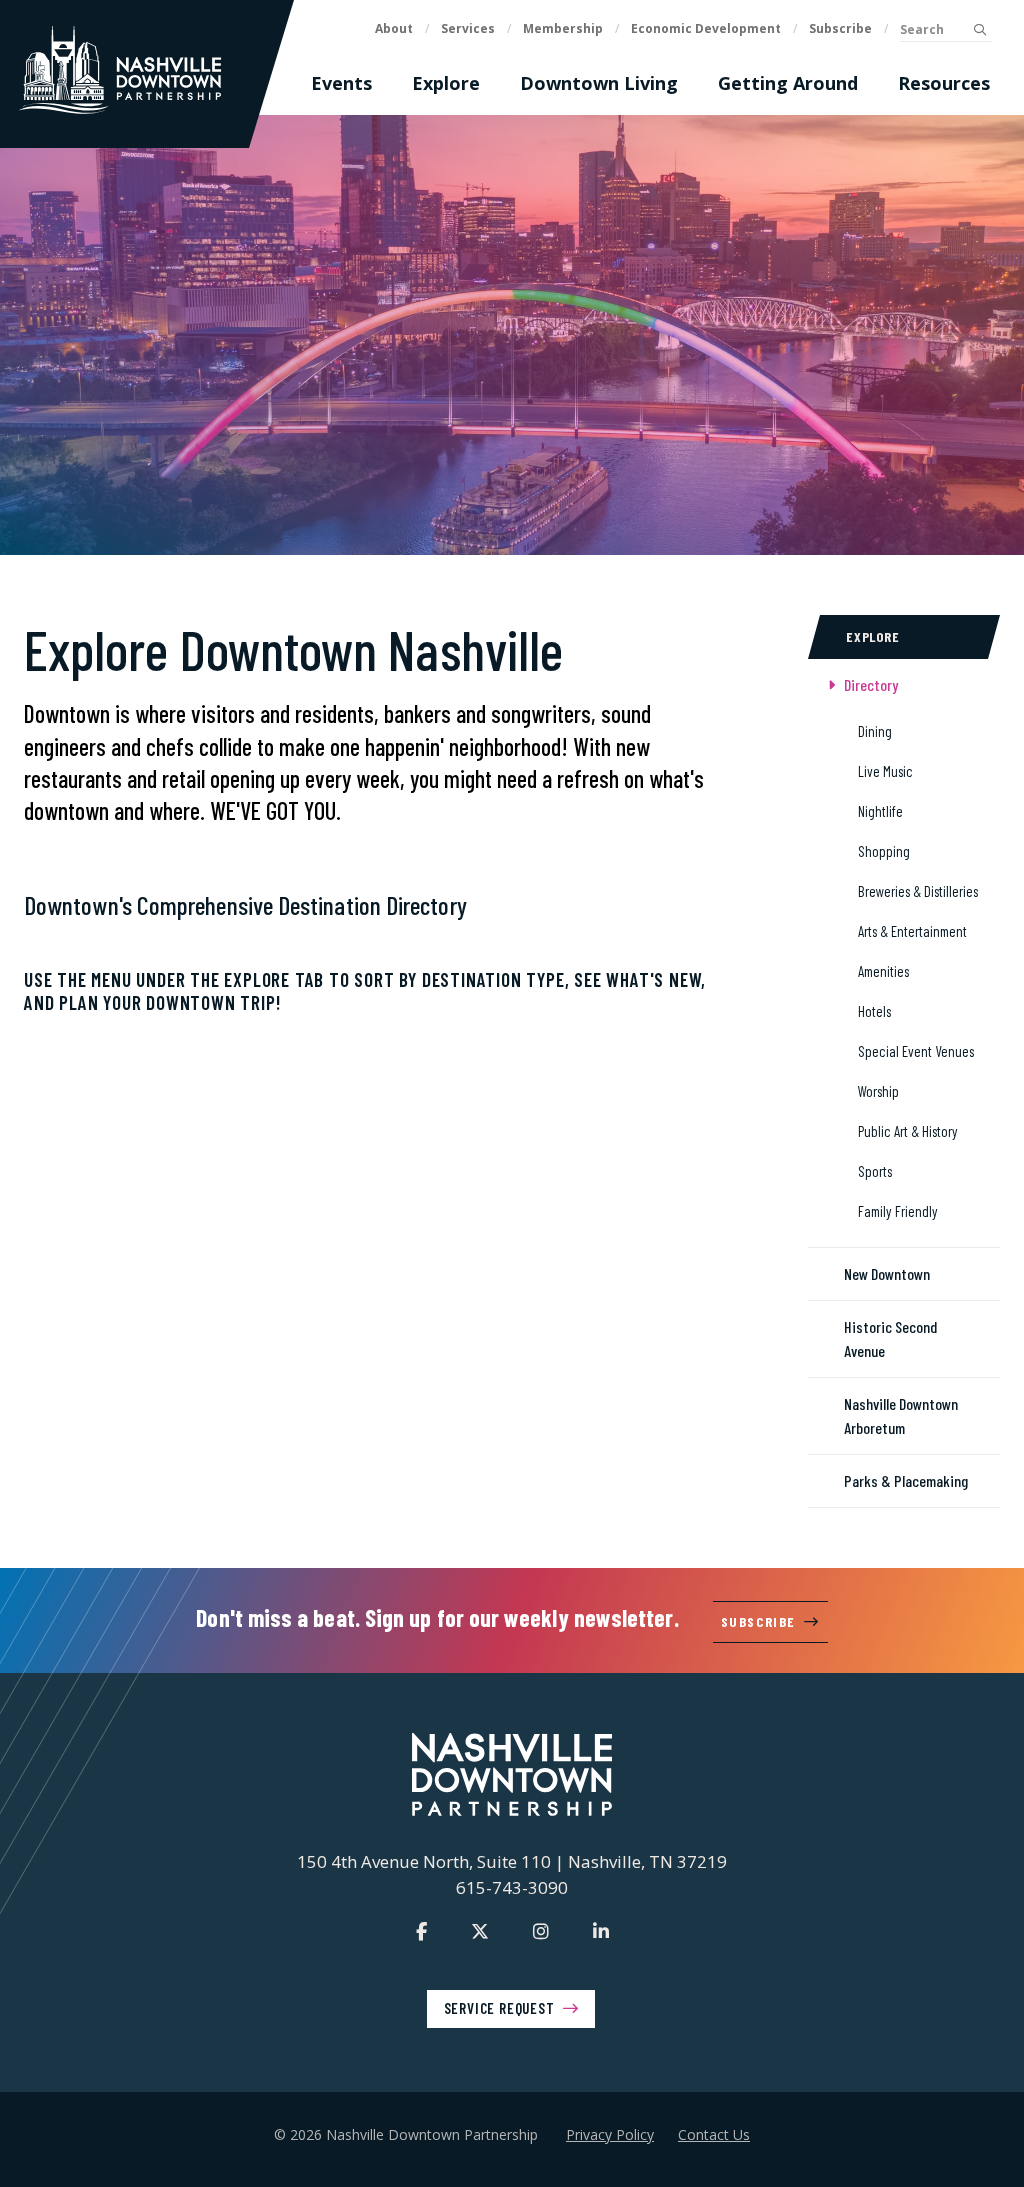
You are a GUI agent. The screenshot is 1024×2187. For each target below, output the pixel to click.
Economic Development (706, 28)
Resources (944, 83)
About (394, 28)
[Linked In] (601, 1931)
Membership (563, 28)
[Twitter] (480, 1931)
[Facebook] (421, 1931)
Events (341, 83)
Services (468, 28)
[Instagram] (541, 1931)
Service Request (499, 2008)
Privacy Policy (610, 2134)
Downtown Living (599, 83)
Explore (446, 83)
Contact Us (714, 2134)
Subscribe (840, 28)
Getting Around (788, 83)
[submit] (979, 30)
